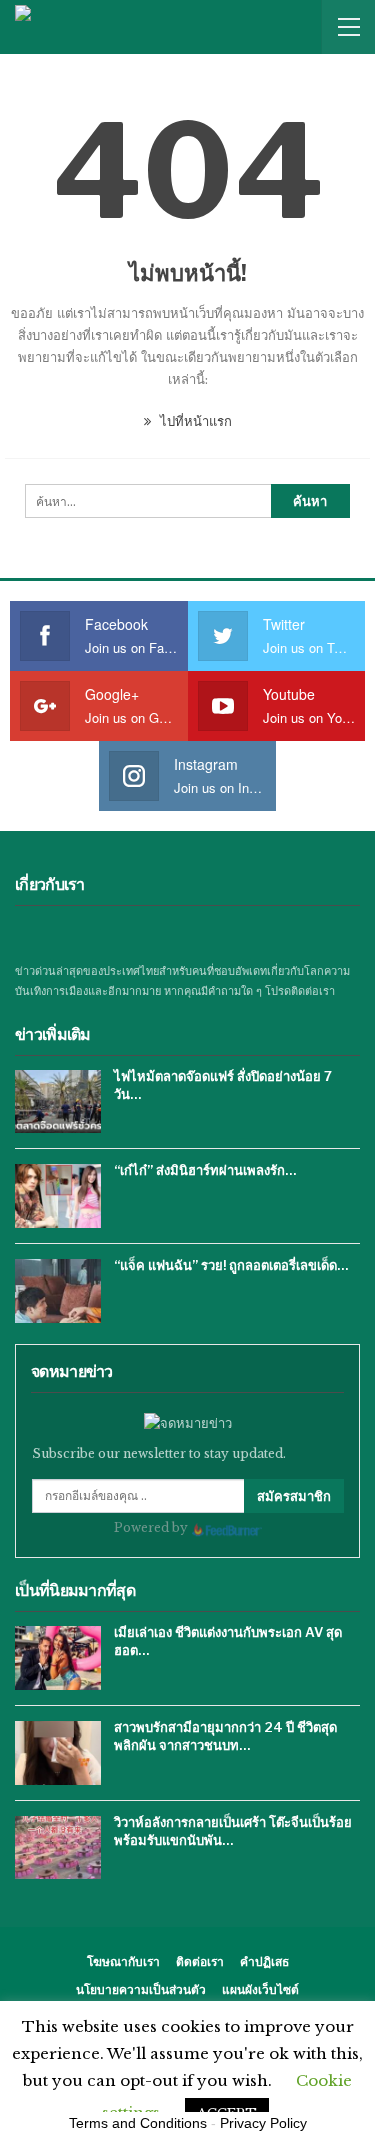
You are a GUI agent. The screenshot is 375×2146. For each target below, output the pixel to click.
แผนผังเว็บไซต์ (260, 1989)
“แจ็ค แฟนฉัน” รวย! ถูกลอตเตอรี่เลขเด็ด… (231, 1265)
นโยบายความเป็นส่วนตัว (141, 1989)
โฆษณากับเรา (123, 1961)
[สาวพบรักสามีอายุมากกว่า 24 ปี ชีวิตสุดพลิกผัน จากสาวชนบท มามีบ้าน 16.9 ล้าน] (58, 1753)
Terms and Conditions (138, 2123)
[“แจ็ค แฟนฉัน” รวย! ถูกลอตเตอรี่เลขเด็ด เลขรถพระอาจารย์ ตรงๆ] (58, 1291)
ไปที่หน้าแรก (194, 421)
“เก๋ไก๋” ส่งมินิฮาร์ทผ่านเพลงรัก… (205, 1170)
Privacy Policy (263, 2123)
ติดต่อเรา (200, 1961)
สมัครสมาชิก (294, 1496)
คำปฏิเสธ (264, 1961)
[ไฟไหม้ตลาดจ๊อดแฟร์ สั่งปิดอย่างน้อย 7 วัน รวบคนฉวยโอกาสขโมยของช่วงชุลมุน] (58, 1102)
